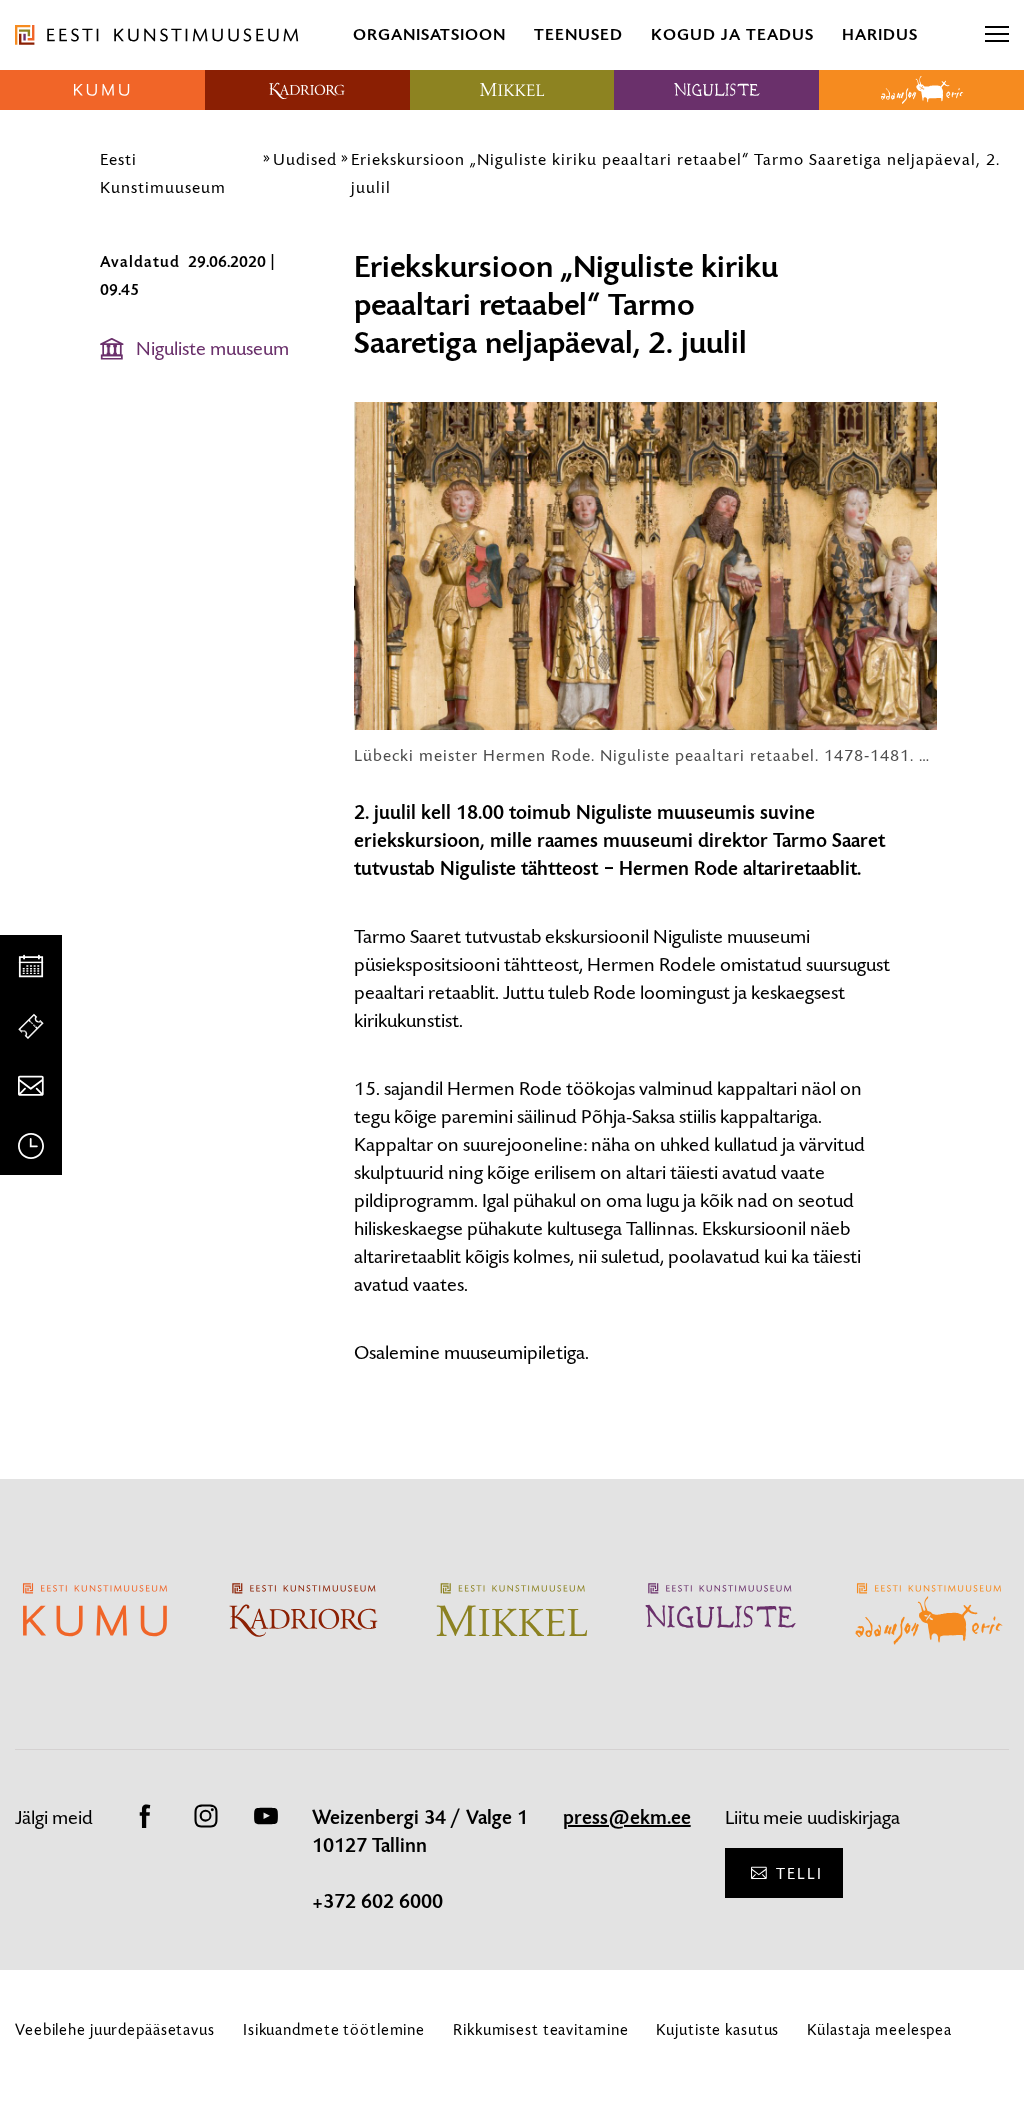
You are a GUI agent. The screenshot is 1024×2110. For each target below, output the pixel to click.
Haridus (880, 34)
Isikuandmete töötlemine (334, 2029)
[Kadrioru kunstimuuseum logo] (307, 90)
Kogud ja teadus (732, 34)
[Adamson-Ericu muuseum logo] (921, 90)
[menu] (997, 35)
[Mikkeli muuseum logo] (512, 90)
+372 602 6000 (377, 1902)
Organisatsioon (429, 34)
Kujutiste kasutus (717, 2029)
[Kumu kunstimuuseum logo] (102, 90)
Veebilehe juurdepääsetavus (115, 2029)
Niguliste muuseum (212, 348)
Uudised (305, 159)
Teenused (578, 34)
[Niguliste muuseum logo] (716, 90)
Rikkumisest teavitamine (540, 2029)
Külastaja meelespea (879, 2029)
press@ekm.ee (627, 1818)
